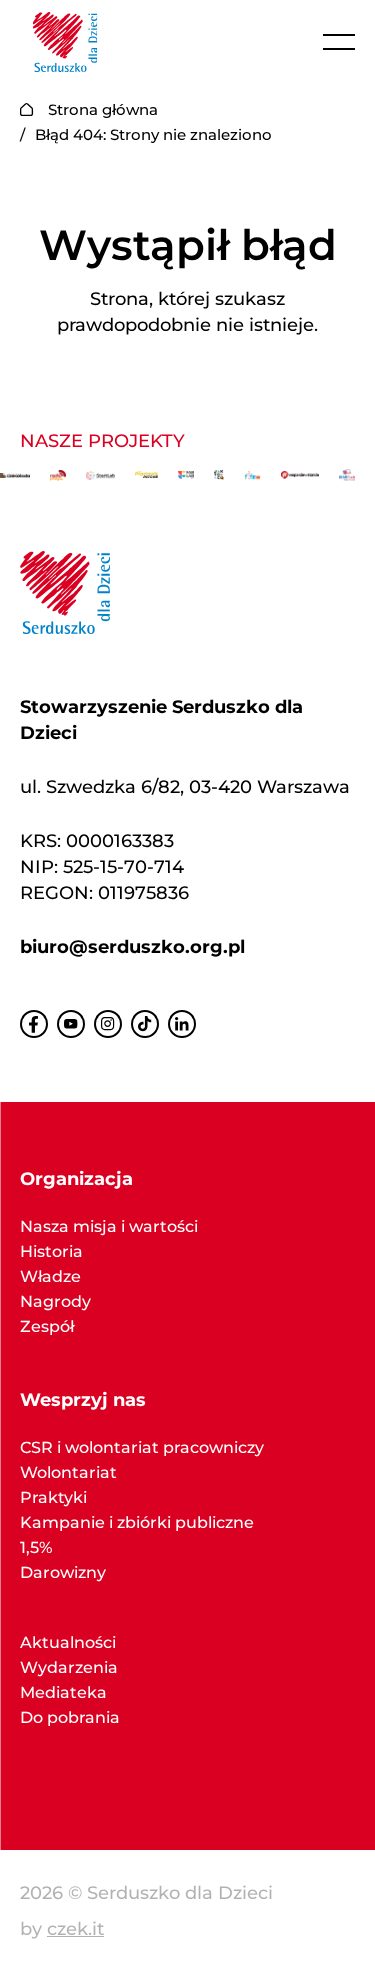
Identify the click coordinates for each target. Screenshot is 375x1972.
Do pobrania (70, 1717)
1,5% (36, 1547)
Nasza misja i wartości (109, 1226)
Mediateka (63, 1692)
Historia (51, 1251)
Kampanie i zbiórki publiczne (137, 1522)
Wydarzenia (69, 1667)
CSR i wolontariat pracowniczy (142, 1447)
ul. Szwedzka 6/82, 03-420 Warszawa (185, 787)
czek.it (75, 1929)
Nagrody (55, 1301)
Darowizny (63, 1572)
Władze (50, 1276)
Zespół (47, 1326)
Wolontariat (68, 1472)
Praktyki (53, 1497)
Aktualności (68, 1642)
